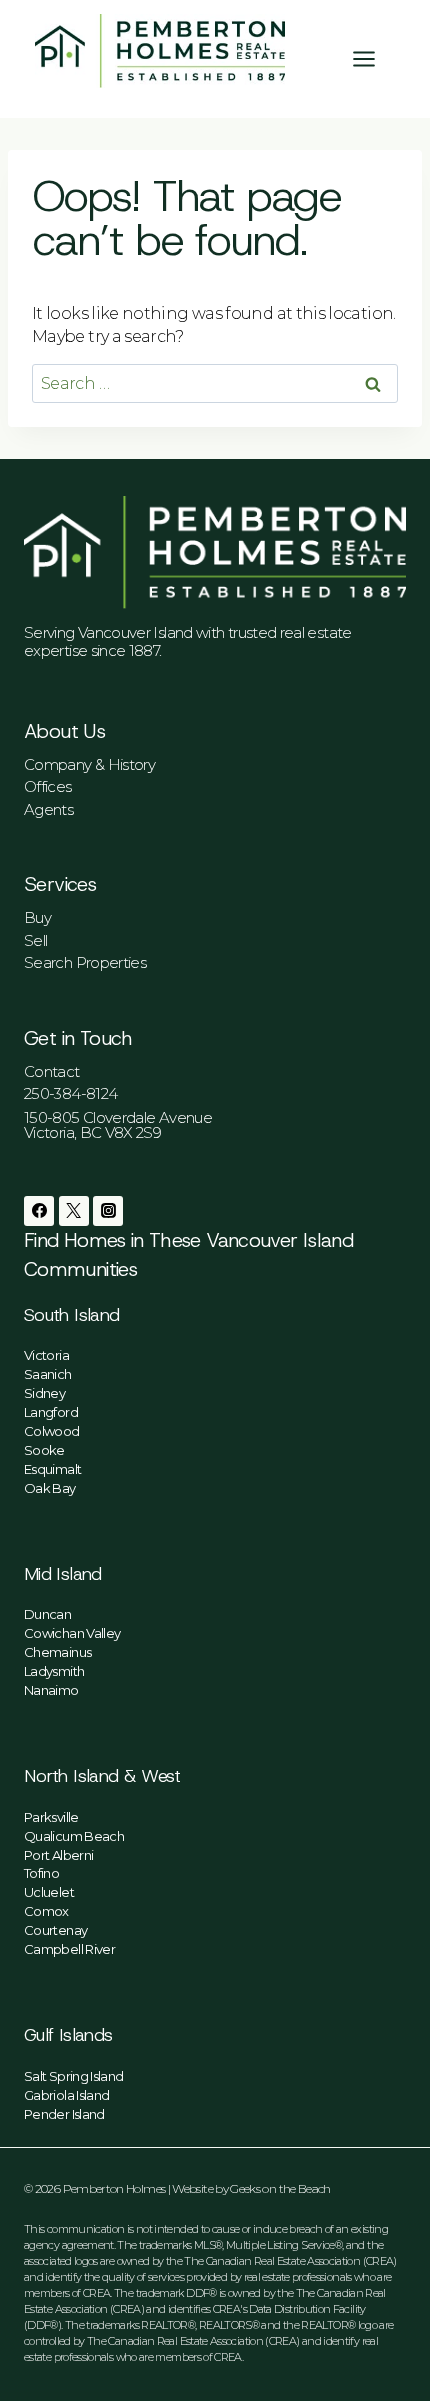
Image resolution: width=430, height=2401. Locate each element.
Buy (37, 917)
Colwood (52, 1431)
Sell (35, 940)
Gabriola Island (66, 2095)
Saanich (48, 1374)
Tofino (41, 1873)
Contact (52, 1071)
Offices (48, 786)
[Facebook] (39, 1211)
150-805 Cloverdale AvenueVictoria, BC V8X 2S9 (118, 1125)
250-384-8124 (70, 1093)
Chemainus (57, 1652)
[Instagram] (108, 1211)
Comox (46, 1911)
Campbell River (69, 1949)
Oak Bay (50, 1488)
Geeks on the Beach (280, 2188)
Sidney (44, 1393)
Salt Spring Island (73, 2076)
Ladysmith (54, 1671)
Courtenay (55, 1930)
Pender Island (64, 2114)
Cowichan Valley (72, 1633)
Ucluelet (49, 1892)
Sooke (44, 1450)
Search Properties (85, 962)
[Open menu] (374, 58)
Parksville (51, 1817)
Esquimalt (52, 1469)
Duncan (47, 1614)
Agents (48, 809)
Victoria (46, 1355)
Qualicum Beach (74, 1836)
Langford (51, 1412)
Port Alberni (58, 1855)
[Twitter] (74, 1211)
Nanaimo (51, 1690)
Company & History (89, 764)
